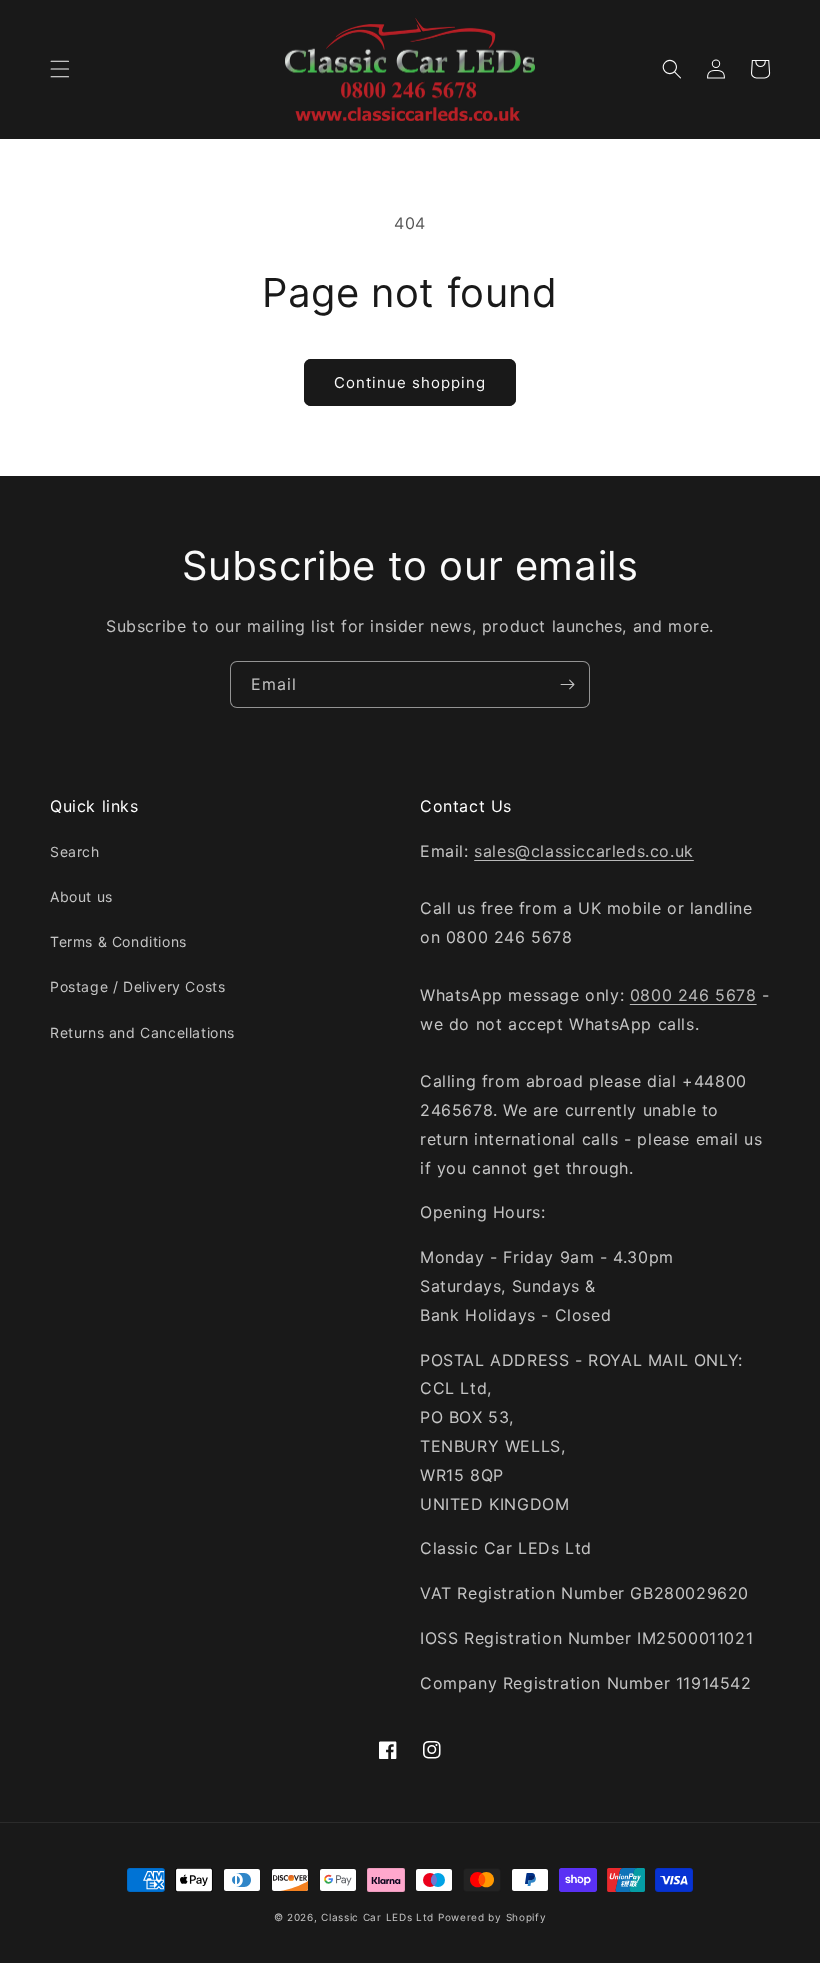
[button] (60, 69)
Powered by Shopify (492, 1917)
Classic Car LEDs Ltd (377, 1917)
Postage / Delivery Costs (137, 986)
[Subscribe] (567, 684)
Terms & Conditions (118, 941)
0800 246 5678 (693, 995)
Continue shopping (410, 382)
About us (81, 896)
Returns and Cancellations (142, 1032)
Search (75, 851)
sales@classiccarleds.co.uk (584, 851)
